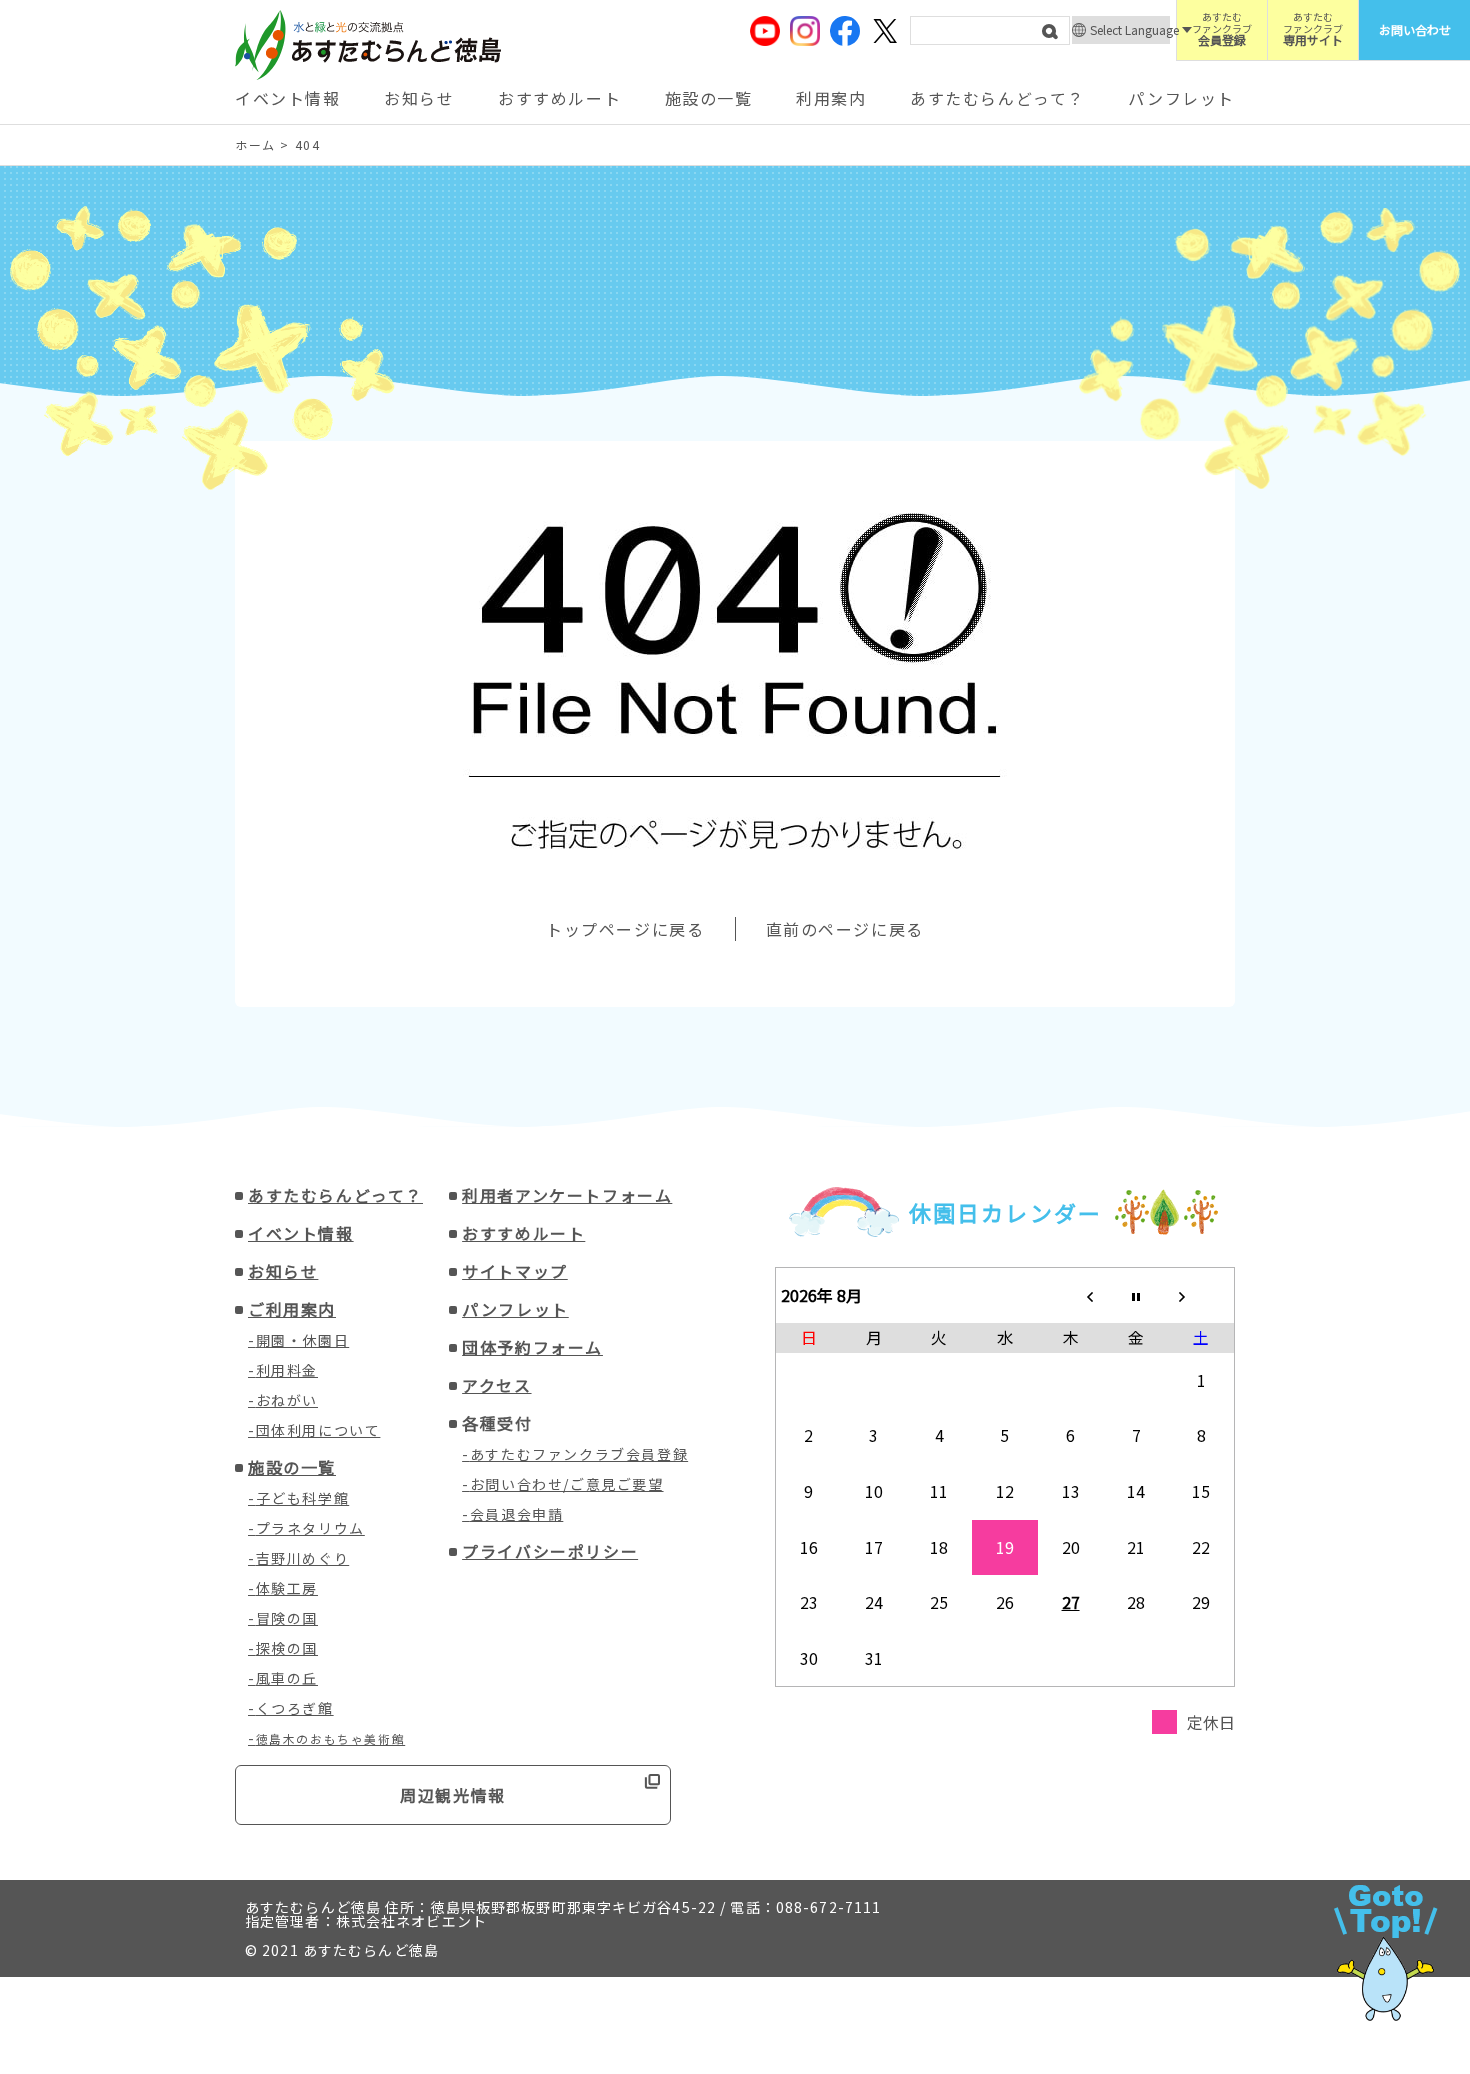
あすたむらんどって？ (997, 98)
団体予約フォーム (532, 1347)
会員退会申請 (517, 1514)
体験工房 (287, 1588)
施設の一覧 (709, 98)
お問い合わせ (1415, 29)
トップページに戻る (625, 929)
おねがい (287, 1400)
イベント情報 (288, 98)
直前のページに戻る (845, 929)
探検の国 (287, 1648)
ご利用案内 (292, 1309)
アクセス (496, 1385)
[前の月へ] (1071, 1295)
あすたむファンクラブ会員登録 (579, 1454)
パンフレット (1181, 98)
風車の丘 (287, 1678)
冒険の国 (287, 1618)
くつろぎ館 (295, 1708)
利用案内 (831, 98)
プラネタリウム (310, 1528)
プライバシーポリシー (550, 1551)
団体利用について (318, 1430)
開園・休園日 (303, 1340)
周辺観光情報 (453, 1795)
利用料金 (287, 1370)
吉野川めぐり (303, 1558)
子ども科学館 (303, 1498)
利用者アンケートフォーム (567, 1195)
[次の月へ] (1202, 1295)
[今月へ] (1136, 1295)
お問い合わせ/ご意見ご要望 (567, 1484)
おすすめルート (559, 98)
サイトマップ (515, 1271)
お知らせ (419, 98)
